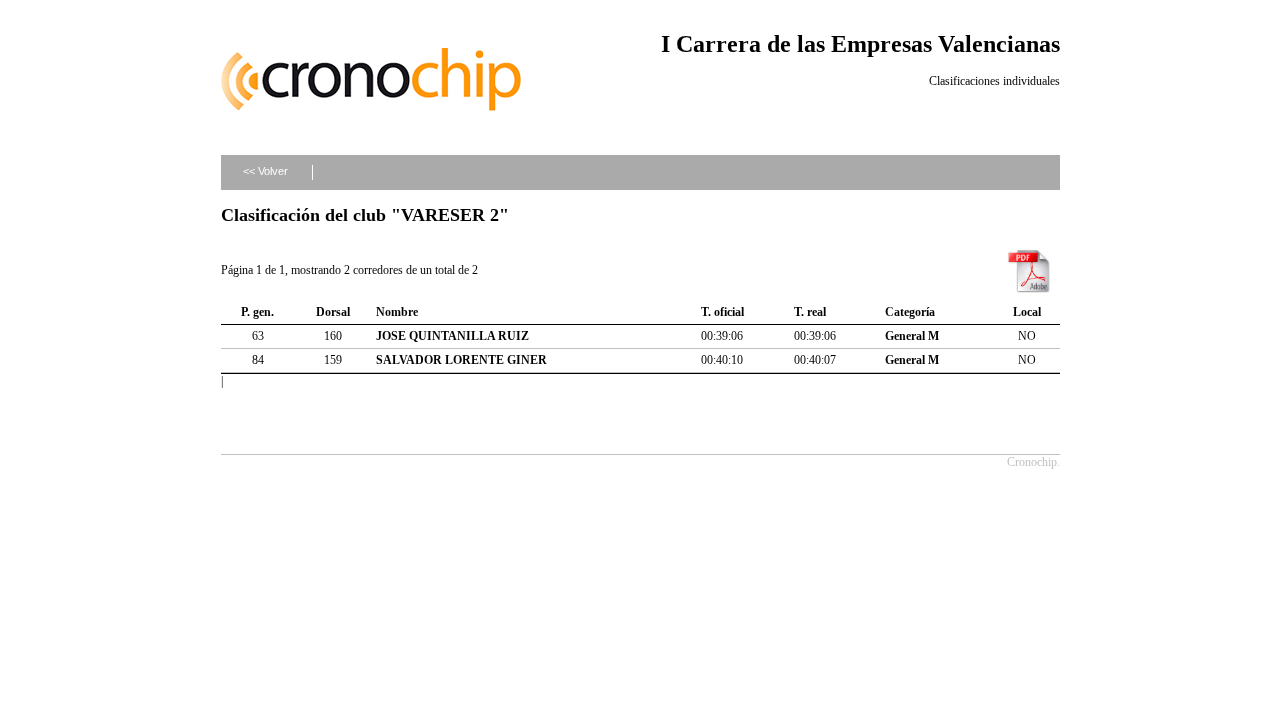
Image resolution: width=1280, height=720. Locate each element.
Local (1027, 312)
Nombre (397, 312)
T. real (810, 312)
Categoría (910, 312)
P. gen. (257, 312)
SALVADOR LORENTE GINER (461, 360)
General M (912, 336)
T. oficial (722, 312)
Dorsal (333, 312)
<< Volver (265, 171)
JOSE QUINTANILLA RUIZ (452, 336)
